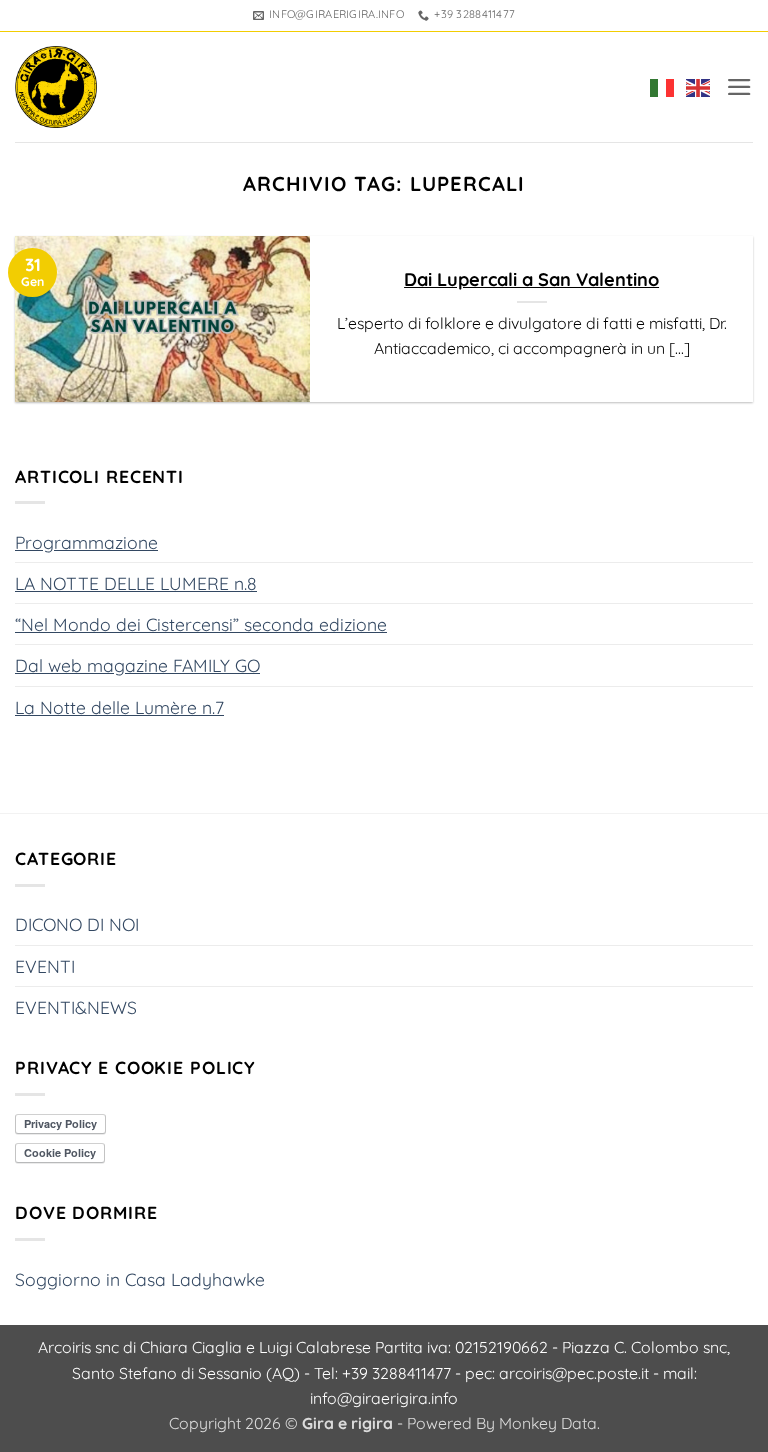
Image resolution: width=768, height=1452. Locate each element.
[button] (739, 87)
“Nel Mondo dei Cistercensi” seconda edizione (201, 624)
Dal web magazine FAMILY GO (137, 665)
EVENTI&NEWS (76, 1007)
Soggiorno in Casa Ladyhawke (140, 1279)
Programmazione (86, 542)
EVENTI (45, 966)
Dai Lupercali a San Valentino (531, 279)
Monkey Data (548, 1423)
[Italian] (658, 87)
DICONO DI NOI (77, 924)
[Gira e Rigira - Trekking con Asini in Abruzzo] (56, 87)
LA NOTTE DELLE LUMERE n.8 (136, 583)
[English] (694, 87)
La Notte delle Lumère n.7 (119, 707)
